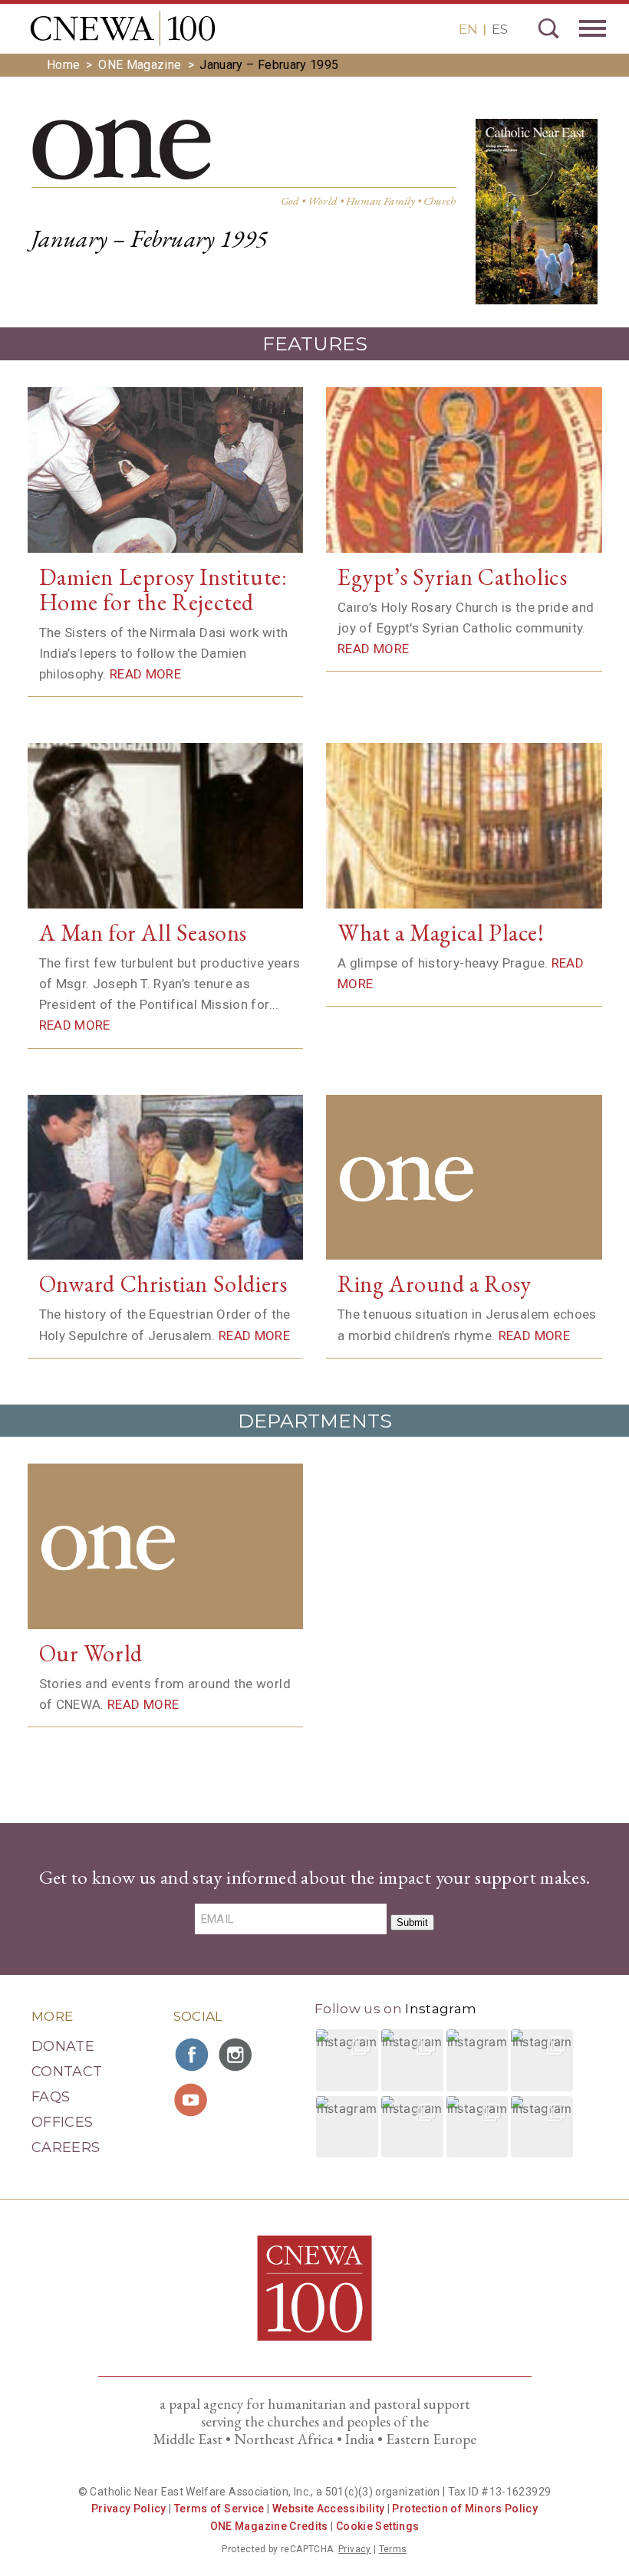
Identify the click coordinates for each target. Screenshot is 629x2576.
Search (548, 28)
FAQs (51, 2097)
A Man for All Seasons (143, 933)
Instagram (441, 2009)
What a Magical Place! (441, 933)
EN (468, 29)
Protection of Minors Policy (465, 2509)
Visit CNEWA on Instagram (237, 2055)
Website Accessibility (329, 2509)
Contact (67, 2072)
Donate (63, 2046)
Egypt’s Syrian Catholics (452, 577)
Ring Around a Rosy (435, 1284)
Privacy (355, 2549)
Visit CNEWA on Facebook (193, 2055)
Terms (393, 2549)
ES (500, 29)
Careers (66, 2147)
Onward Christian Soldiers (163, 1284)
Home (63, 65)
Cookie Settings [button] (377, 2526)
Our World (91, 1653)
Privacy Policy (129, 2509)
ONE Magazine (140, 65)
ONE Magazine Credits (269, 2526)
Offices (63, 2122)
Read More (145, 674)
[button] (347, 2060)
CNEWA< (123, 28)
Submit (412, 1922)
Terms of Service (219, 2509)
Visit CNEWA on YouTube (193, 2100)
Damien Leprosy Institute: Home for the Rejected (163, 590)
